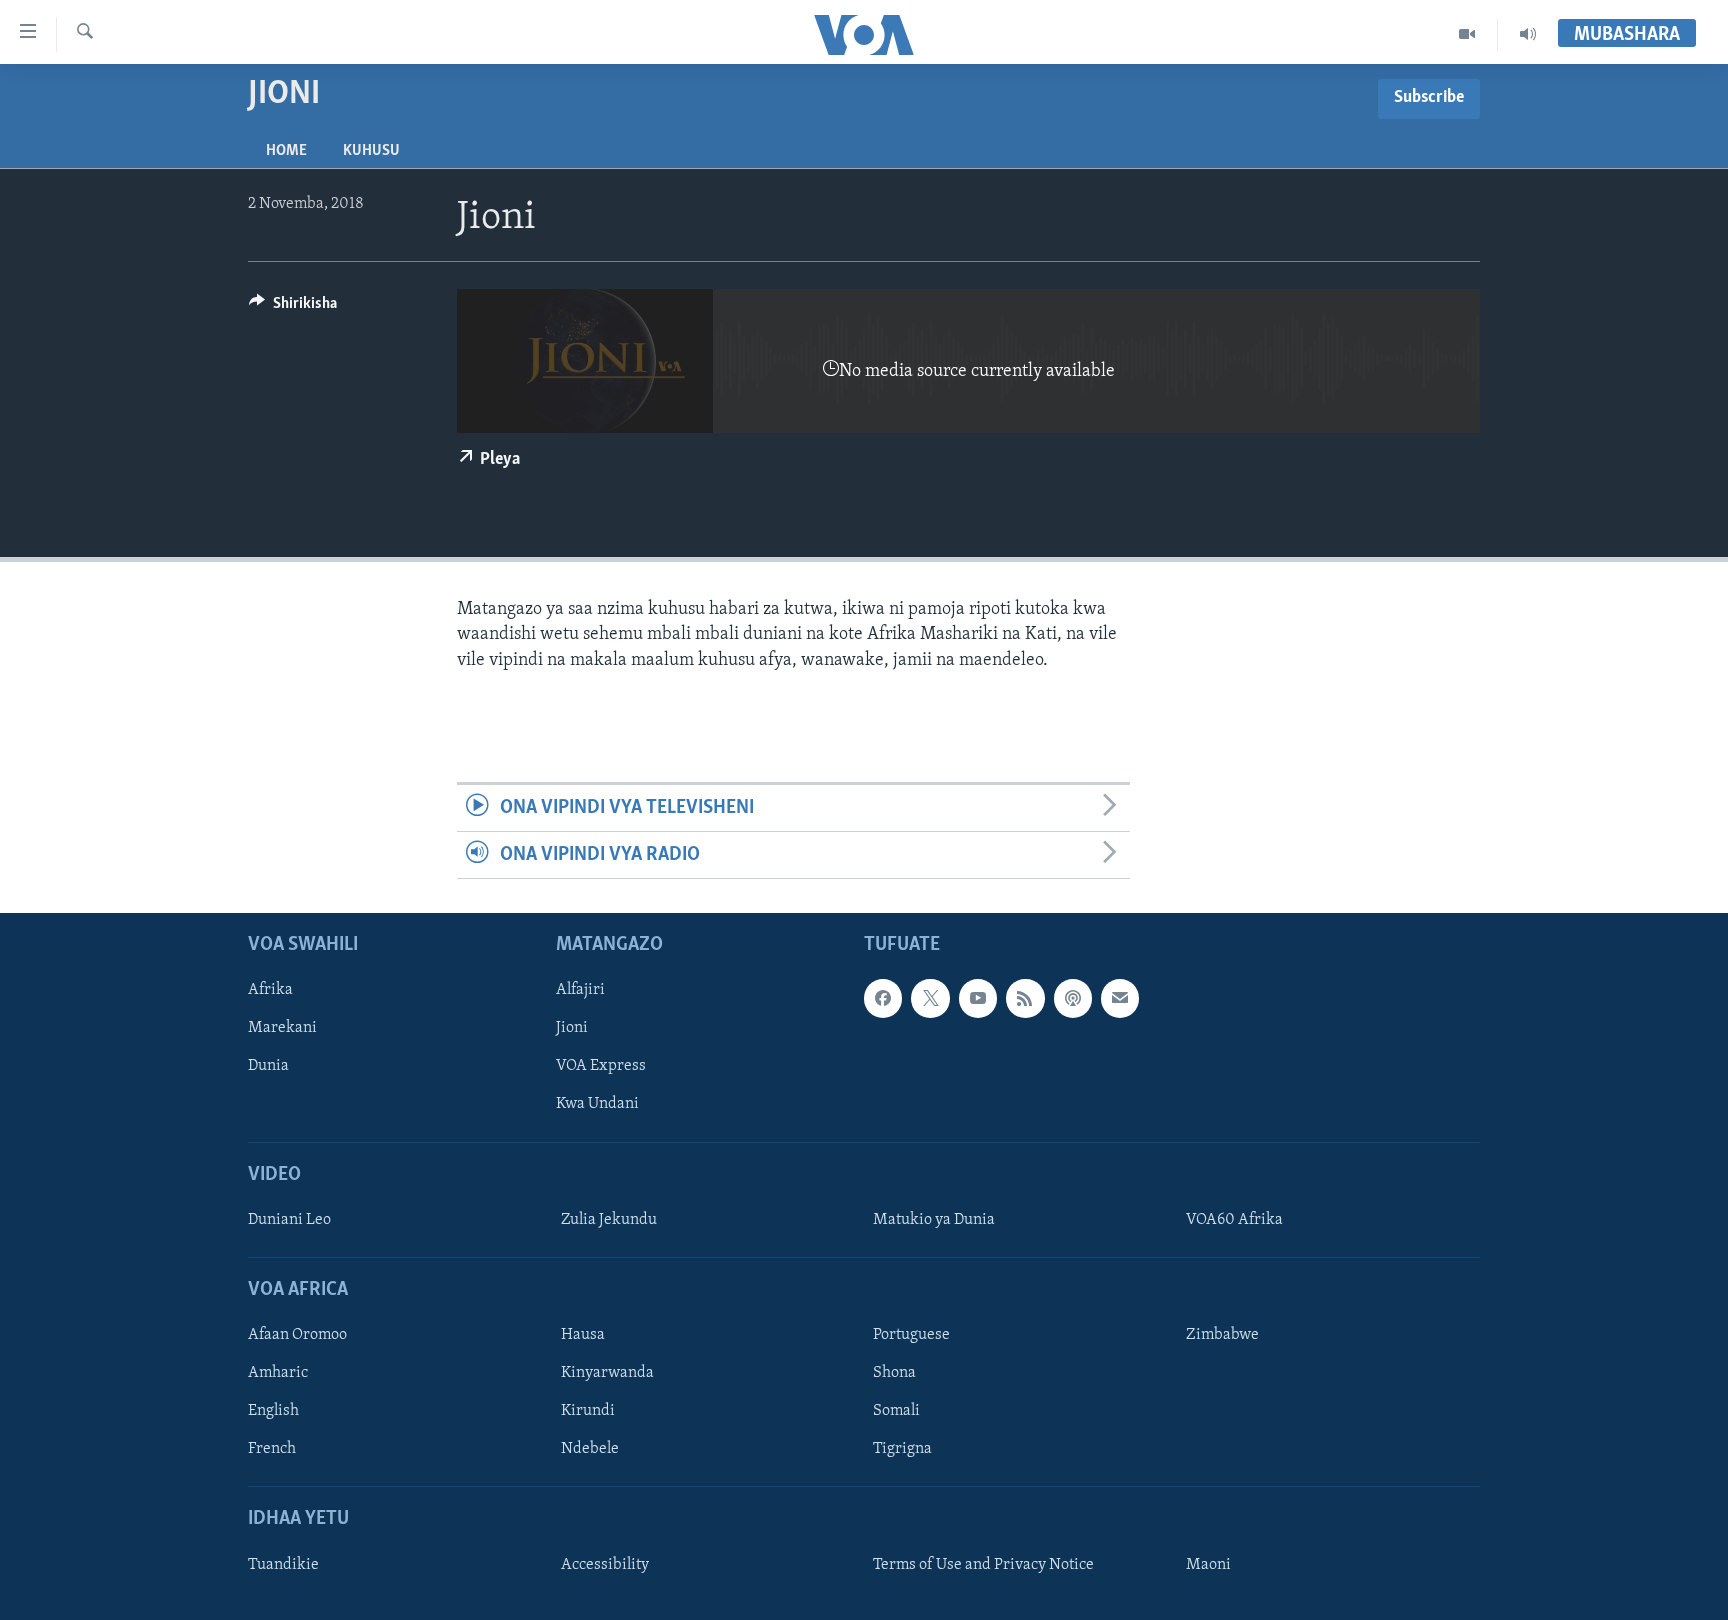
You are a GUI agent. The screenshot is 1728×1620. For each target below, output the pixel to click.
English (273, 1412)
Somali (896, 1412)
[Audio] (1528, 34)
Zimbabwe (1222, 1336)
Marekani (282, 1029)
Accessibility (605, 1565)
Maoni (1208, 1565)
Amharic (278, 1374)
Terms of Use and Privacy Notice (983, 1565)
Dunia (268, 1067)
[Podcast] (1073, 999)
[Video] (1467, 34)
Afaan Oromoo (297, 1336)
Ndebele (590, 1450)
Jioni (572, 1029)
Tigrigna (902, 1450)
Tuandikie (283, 1565)
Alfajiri (580, 991)
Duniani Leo (289, 1220)
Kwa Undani (597, 1105)
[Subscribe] (1120, 999)
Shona (894, 1374)
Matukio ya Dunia (934, 1220)
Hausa (583, 1336)
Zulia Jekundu (609, 1220)
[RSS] (1025, 999)
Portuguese (911, 1336)
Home (286, 151)
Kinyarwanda (607, 1374)
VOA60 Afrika (1234, 1220)
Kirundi (588, 1412)
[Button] (293, 308)
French (272, 1450)
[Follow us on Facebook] (883, 999)
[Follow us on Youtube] (978, 999)
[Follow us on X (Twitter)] (930, 999)
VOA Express (601, 1067)
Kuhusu (371, 151)
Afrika (270, 991)
